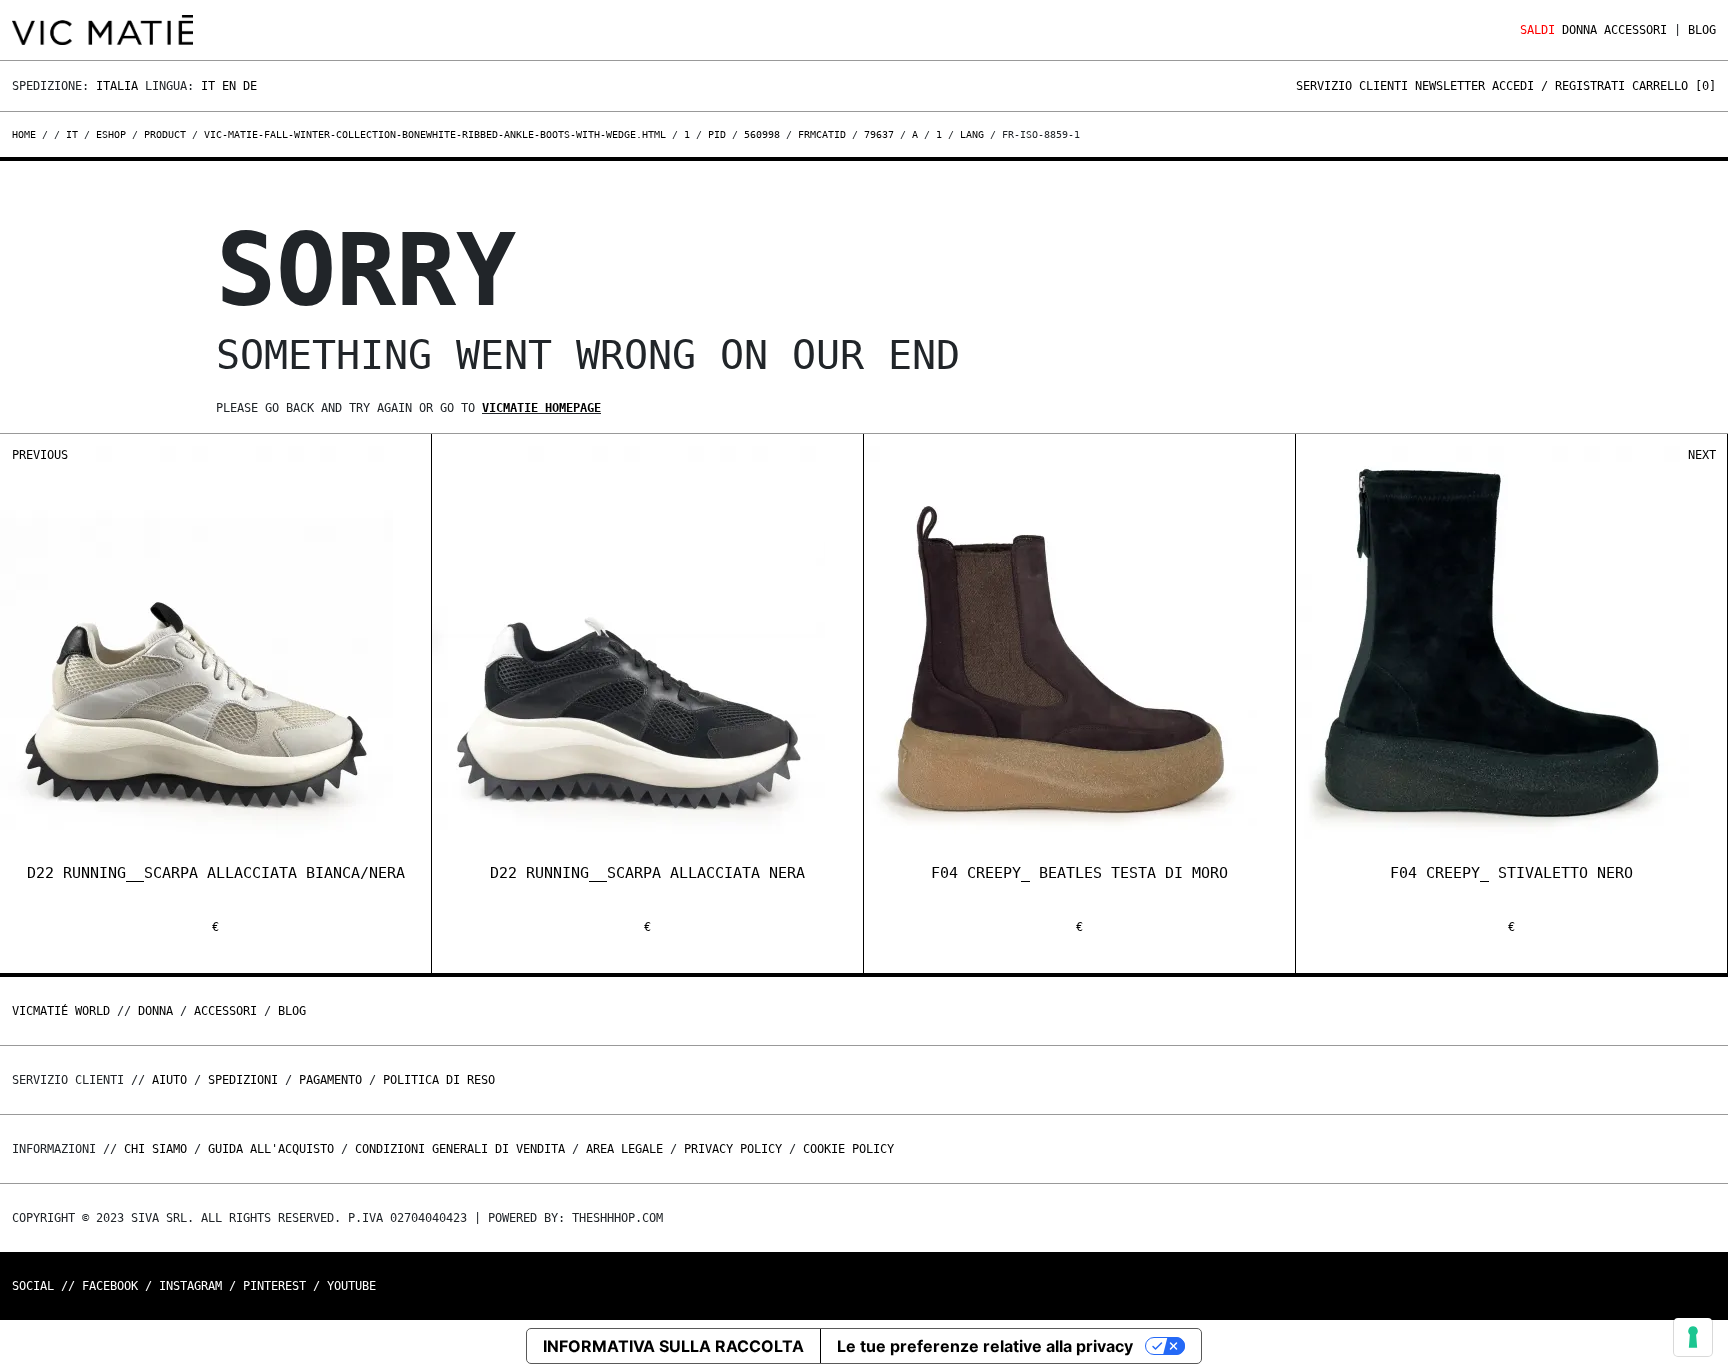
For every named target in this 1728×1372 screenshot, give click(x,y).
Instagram (190, 1286)
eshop (111, 134)
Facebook (110, 1286)
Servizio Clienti (1352, 86)
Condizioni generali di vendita (460, 1149)
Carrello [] (1674, 86)
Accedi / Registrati (1558, 86)
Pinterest (274, 1286)
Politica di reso (439, 1080)
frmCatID (822, 134)
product (165, 134)
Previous (40, 455)
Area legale (624, 1149)
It (208, 86)
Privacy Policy (733, 1149)
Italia (117, 86)
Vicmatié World (61, 1011)
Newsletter (1450, 86)
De (250, 86)
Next (1702, 455)
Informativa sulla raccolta (673, 1346)
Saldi (1537, 30)
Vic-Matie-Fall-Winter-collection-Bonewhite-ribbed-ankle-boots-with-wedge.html (435, 134)
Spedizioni (243, 1080)
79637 (879, 134)
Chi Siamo (155, 1149)
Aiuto (169, 1080)
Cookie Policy (848, 1149)
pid (717, 134)
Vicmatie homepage (541, 408)
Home (27, 134)
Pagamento (330, 1080)
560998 (762, 134)
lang (972, 134)
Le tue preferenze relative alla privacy (985, 1346)
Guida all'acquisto (271, 1149)
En (229, 86)
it (72, 134)
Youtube (351, 1286)
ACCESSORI (1635, 30)
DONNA (1579, 30)
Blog (1702, 30)
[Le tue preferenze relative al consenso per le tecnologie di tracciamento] (1693, 1337)
